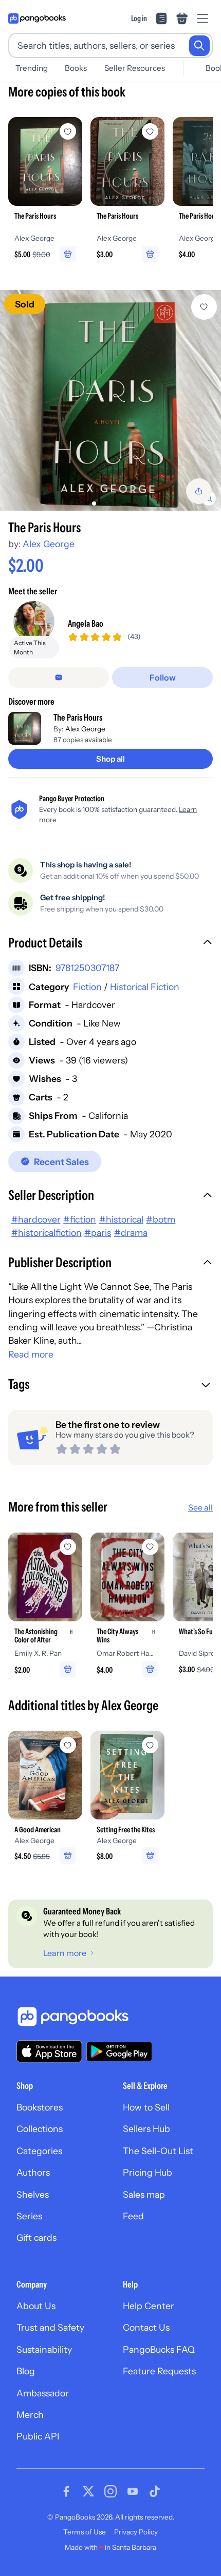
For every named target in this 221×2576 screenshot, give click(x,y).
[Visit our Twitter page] (88, 2491)
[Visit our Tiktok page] (155, 2491)
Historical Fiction (145, 987)
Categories (39, 2151)
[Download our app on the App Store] (49, 2051)
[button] (110, 944)
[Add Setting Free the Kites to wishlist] (150, 1745)
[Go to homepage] (37, 18)
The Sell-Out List (158, 2151)
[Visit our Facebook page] (66, 2491)
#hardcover (36, 1219)
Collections (40, 2129)
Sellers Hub (146, 2129)
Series (29, 2216)
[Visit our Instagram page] (110, 2491)
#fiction (80, 1219)
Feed (133, 2216)
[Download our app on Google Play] (119, 2051)
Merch (30, 2415)
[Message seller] (59, 677)
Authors (33, 2172)
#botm (161, 1219)
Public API (38, 2436)
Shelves (33, 2194)
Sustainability (44, 2349)
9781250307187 (87, 968)
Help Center (149, 2306)
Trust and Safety (50, 2327)
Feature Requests (159, 2371)
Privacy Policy (136, 2532)
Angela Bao (86, 623)
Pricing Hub (148, 2172)
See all (200, 1507)
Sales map (144, 2194)
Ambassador (43, 2393)
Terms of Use (85, 2532)
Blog (26, 2371)
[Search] (199, 46)
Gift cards (36, 2238)
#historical (121, 1219)
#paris (98, 1233)
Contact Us (146, 2327)
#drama (131, 1233)
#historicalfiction (47, 1233)
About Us (36, 2306)
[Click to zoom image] (110, 400)
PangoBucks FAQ (159, 2349)
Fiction (87, 987)
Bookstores (40, 2107)
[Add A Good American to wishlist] (68, 1745)
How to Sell (146, 2107)
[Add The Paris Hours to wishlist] (204, 307)
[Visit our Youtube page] (133, 2491)
